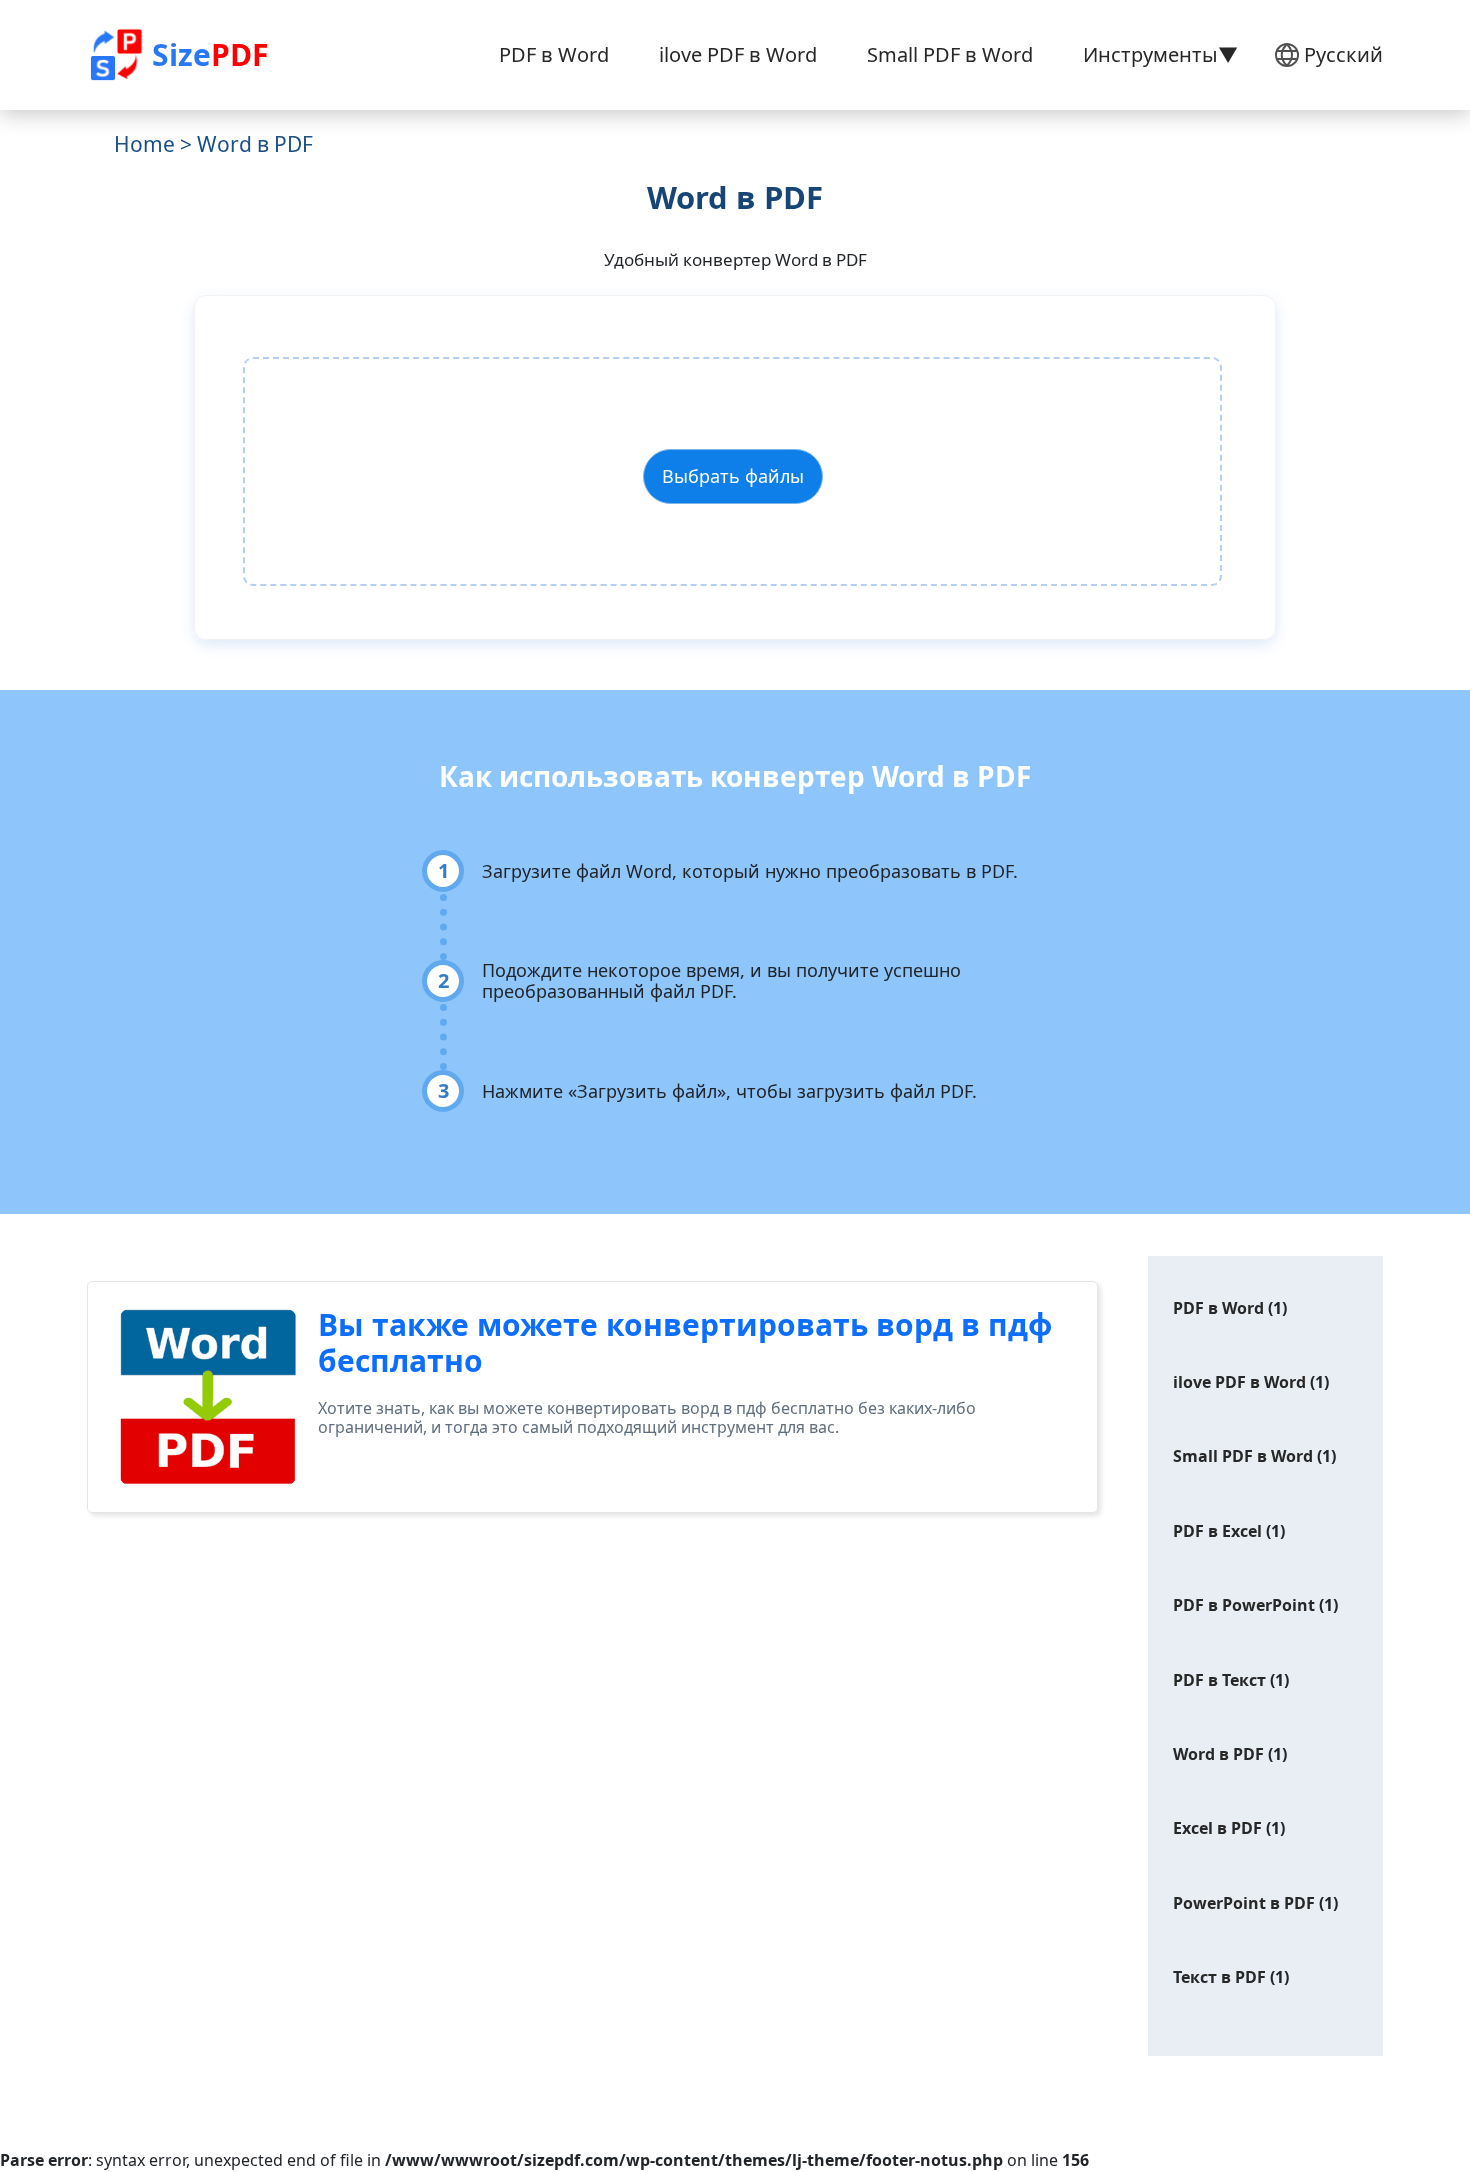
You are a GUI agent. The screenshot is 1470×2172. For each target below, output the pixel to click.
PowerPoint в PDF (1244, 1903)
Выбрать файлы (733, 476)
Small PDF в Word (950, 54)
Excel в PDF (1217, 1828)
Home (144, 144)
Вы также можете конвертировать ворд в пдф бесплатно (685, 1342)
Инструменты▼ (1160, 54)
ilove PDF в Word (738, 54)
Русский (1343, 54)
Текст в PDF (1219, 1977)
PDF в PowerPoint (1244, 1605)
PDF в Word (554, 54)
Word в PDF (1218, 1754)
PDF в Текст (1219, 1680)
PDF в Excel (1217, 1531)
